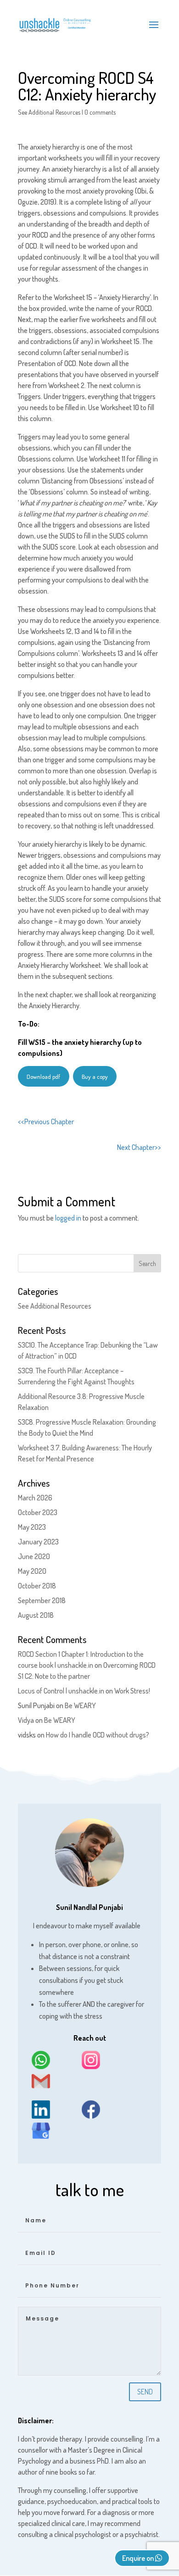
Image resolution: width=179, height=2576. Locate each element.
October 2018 (37, 1586)
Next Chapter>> (139, 1147)
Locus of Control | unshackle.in (61, 1691)
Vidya (26, 1720)
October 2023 (38, 1512)
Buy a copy (95, 1077)
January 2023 (38, 1542)
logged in (68, 1218)
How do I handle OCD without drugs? (98, 1735)
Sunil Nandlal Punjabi (89, 1907)
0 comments (100, 112)
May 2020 (32, 1571)
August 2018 (36, 1615)
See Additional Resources (49, 112)
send (145, 2392)
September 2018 (42, 1600)
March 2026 (35, 1498)
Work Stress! (132, 1691)
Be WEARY (80, 1705)
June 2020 (34, 1556)
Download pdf (43, 1077)
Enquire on (139, 2558)
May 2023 (32, 1527)
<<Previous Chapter (46, 1121)
